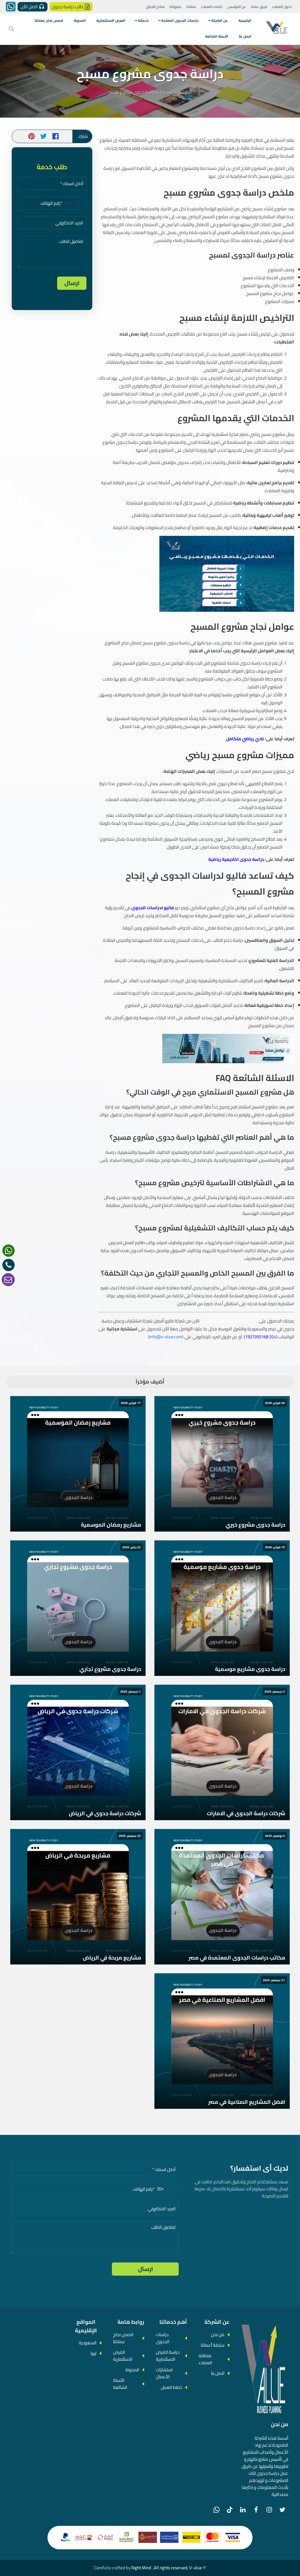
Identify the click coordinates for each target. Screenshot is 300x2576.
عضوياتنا (175, 7)
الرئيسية (245, 20)
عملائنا (191, 7)
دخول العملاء (282, 7)
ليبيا (93, 2353)
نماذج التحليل (155, 7)
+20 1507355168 (261, 1337)
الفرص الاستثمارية (111, 20)
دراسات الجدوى (163, 2338)
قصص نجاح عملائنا (49, 20)
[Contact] (8, 1280)
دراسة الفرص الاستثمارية (168, 2356)
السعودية (88, 2343)
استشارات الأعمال (164, 2373)
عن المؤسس (237, 7)
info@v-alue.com (166, 1337)
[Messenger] (11, 7)
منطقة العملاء (205, 2359)
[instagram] (269, 2510)
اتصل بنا (245, 36)
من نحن (218, 2334)
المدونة (80, 20)
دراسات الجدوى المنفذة (180, 20)
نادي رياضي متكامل (245, 739)
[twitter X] (282, 2510)
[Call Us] (8, 1265)
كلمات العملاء (212, 7)
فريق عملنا (259, 7)
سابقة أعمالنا (213, 2345)
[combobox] (75, 203)
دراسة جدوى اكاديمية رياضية (236, 859)
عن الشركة (220, 20)
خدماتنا (143, 20)
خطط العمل (171, 2387)
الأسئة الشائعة (217, 36)
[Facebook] (256, 2510)
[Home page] (277, 29)
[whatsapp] (8, 1251)
